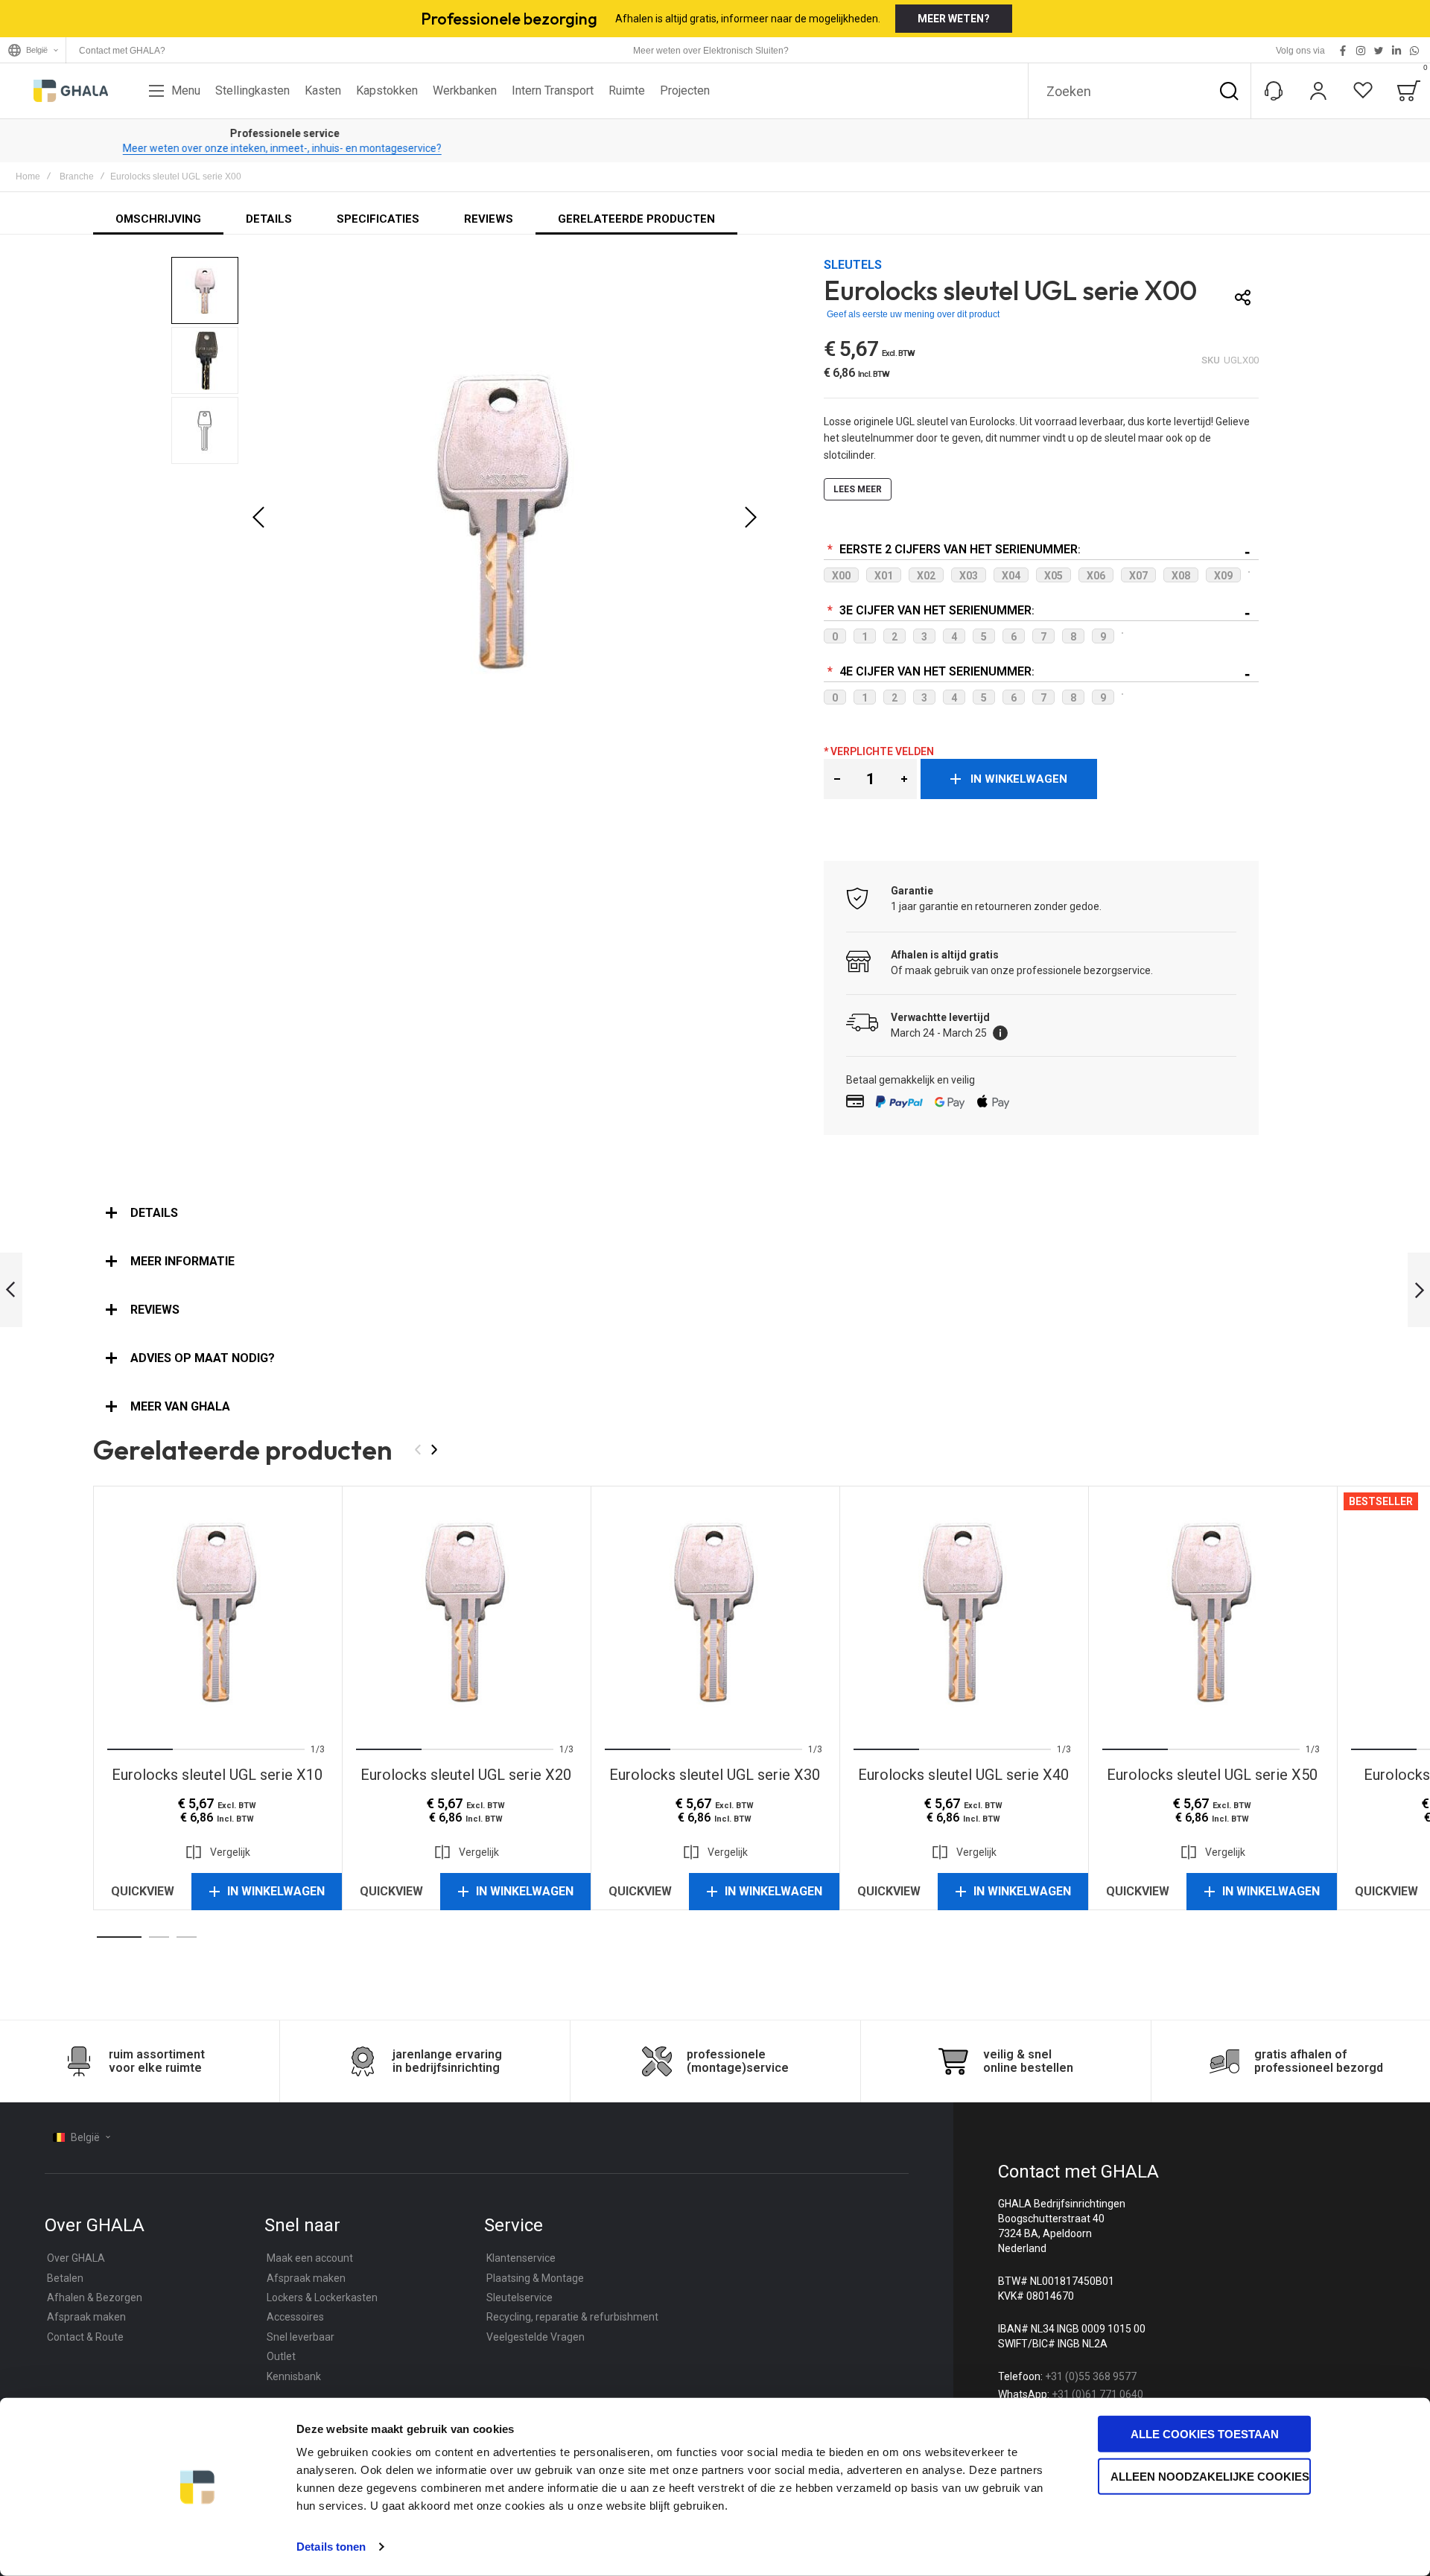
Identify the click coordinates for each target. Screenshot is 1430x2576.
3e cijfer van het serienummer (934, 610)
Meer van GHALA (180, 1406)
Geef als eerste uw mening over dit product (913, 314)
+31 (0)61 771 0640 (1097, 2394)
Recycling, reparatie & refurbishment (572, 2317)
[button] (258, 518)
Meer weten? (954, 19)
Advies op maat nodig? (203, 1358)
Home (28, 176)
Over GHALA (76, 2258)
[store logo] (71, 91)
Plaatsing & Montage (535, 2278)
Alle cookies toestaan (1205, 2434)
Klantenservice (521, 2258)
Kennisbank (294, 2376)
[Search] (1229, 91)
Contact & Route (85, 2337)
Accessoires (295, 2317)
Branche (77, 176)
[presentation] (127, 1610)
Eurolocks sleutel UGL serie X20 (466, 1610)
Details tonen (331, 2547)
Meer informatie (182, 1261)
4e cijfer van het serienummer (934, 671)
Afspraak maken (86, 2317)
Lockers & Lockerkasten (322, 2297)
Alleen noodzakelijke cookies (1210, 2476)
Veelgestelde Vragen (536, 2337)
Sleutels (853, 265)
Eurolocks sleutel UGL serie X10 (217, 1610)
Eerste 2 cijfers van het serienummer (957, 549)
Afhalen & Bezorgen (95, 2297)
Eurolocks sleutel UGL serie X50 (1213, 1610)
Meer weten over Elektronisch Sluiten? (711, 51)
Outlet (281, 2356)
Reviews (155, 1310)
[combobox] (1140, 91)
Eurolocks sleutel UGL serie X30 (715, 1610)
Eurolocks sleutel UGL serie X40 (964, 1610)
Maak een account (310, 2258)
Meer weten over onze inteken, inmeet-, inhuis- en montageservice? (715, 148)
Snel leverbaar (301, 2337)
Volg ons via (1300, 51)
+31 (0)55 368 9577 (1091, 2376)
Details (154, 1213)
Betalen (65, 2278)
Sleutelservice (519, 2297)
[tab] (715, 1213)
